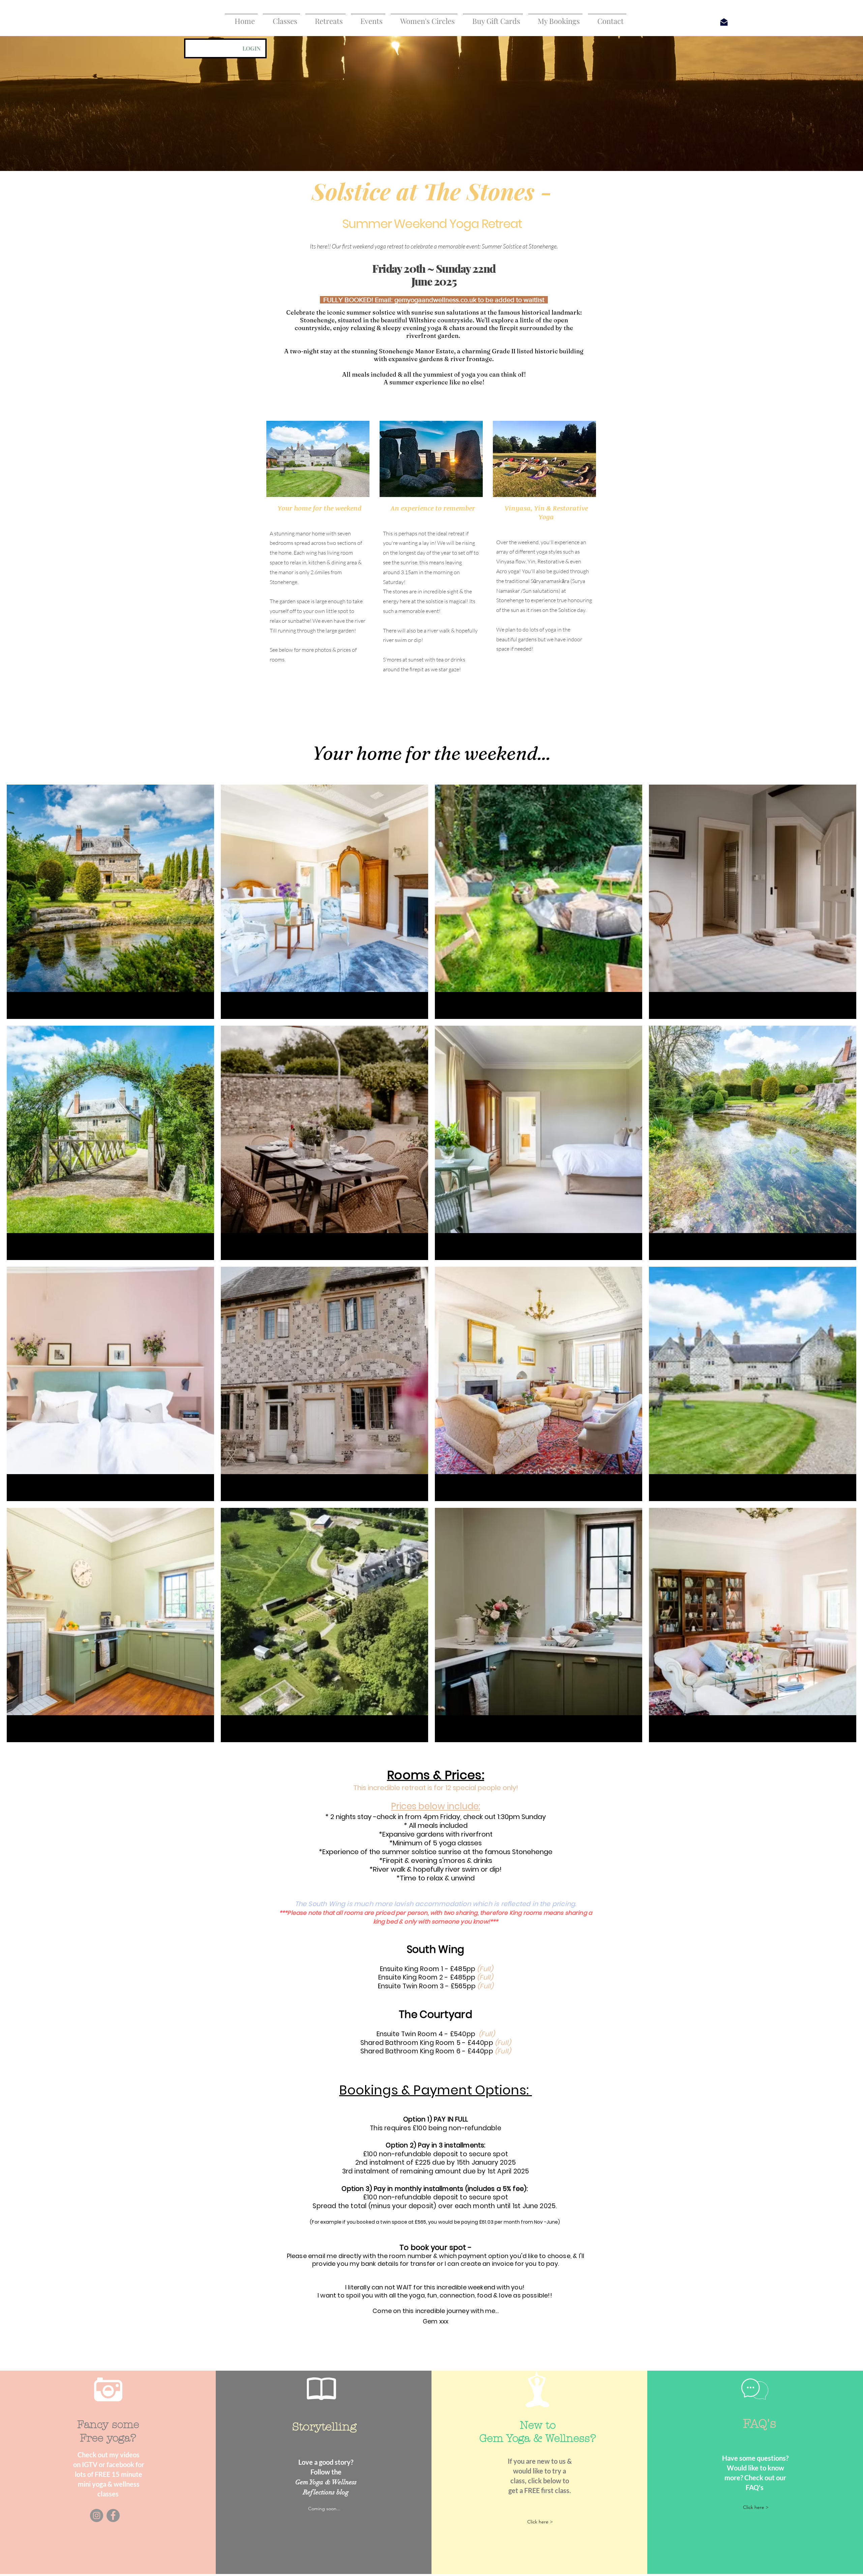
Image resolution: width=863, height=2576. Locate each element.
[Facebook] (113, 2515)
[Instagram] (97, 2515)
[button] (281, 18)
